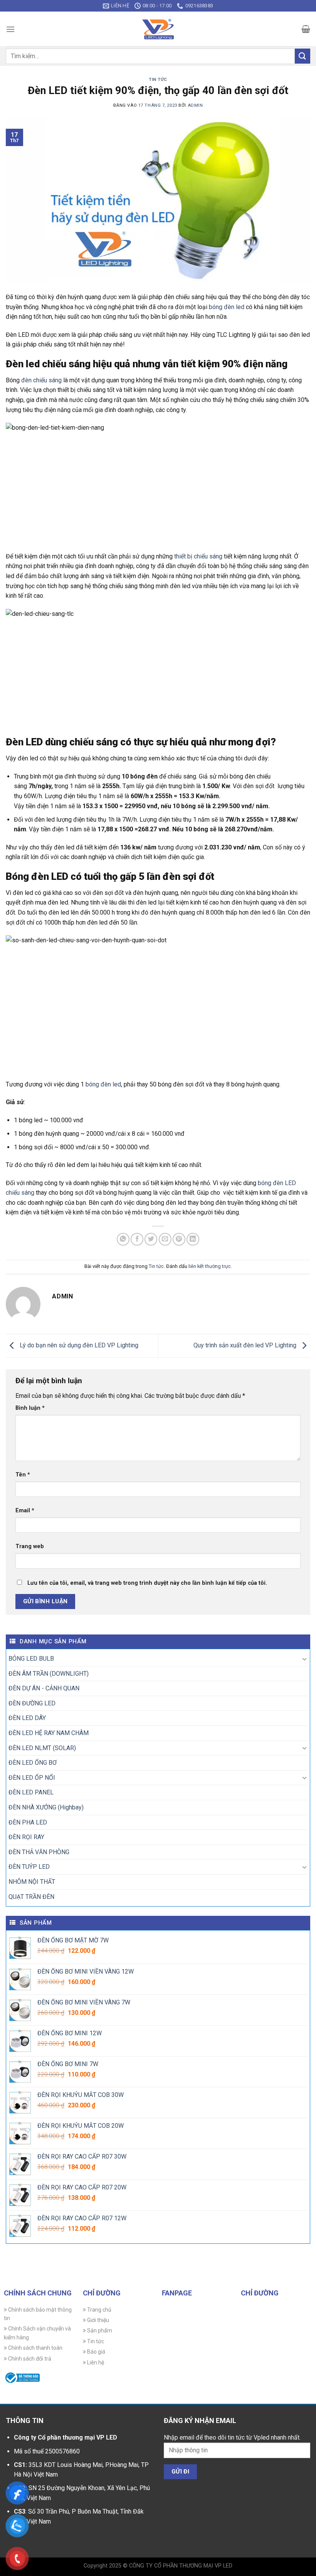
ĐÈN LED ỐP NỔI (32, 1778)
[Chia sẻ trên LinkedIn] (193, 1239)
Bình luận (30, 1408)
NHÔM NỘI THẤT (32, 1882)
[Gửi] (303, 56)
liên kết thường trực (210, 1266)
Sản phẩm (99, 2331)
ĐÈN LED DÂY (27, 1718)
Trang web (30, 1546)
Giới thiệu (97, 2320)
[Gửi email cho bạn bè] (165, 1239)
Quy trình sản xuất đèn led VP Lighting (246, 1345)
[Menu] (10, 29)
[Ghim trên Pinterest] (179, 1239)
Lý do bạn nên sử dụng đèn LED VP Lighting (78, 1345)
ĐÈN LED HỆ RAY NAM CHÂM (49, 1733)
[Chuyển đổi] (304, 1659)
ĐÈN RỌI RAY (26, 1837)
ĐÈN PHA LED (28, 1822)
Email (25, 1511)
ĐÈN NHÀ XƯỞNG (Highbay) (46, 1807)
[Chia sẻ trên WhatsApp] (123, 1239)
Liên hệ (95, 2362)
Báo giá (96, 2352)
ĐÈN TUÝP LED (29, 1867)
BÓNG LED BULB (31, 1659)
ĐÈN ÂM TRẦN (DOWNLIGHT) (49, 1674)
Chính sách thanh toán (35, 2348)
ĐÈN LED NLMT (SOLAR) (42, 1748)
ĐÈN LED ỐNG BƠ (33, 1763)
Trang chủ (99, 2310)
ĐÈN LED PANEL (31, 1792)
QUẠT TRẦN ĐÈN (31, 1897)
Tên (23, 1475)
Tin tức (158, 80)
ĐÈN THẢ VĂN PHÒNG (39, 1852)
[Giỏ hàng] (306, 29)
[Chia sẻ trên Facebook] (137, 1239)
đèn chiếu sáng (41, 380)
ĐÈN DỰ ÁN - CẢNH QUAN (44, 1688)
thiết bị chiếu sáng (198, 556)
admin (195, 105)
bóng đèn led (227, 307)
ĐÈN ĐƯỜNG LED (32, 1703)
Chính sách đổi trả (29, 2359)
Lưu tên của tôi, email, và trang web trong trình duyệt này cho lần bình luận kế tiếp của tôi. (147, 1583)
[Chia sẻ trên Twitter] (151, 1239)
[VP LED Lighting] (158, 29)
